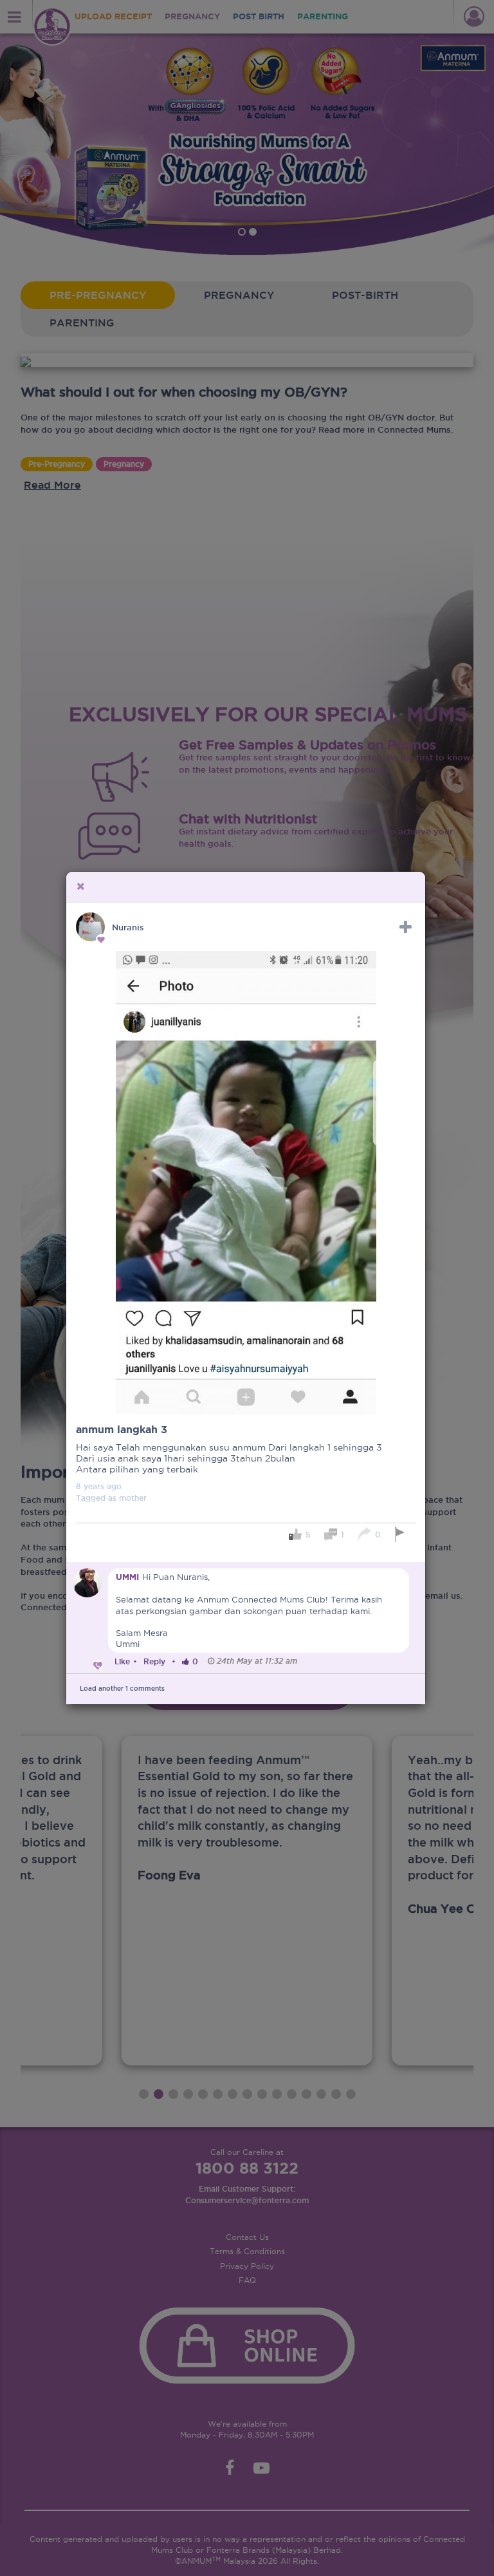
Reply (154, 1661)
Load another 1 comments (122, 1688)
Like (122, 1661)
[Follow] (406, 927)
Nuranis (128, 927)
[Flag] (402, 1535)
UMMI (127, 1577)
